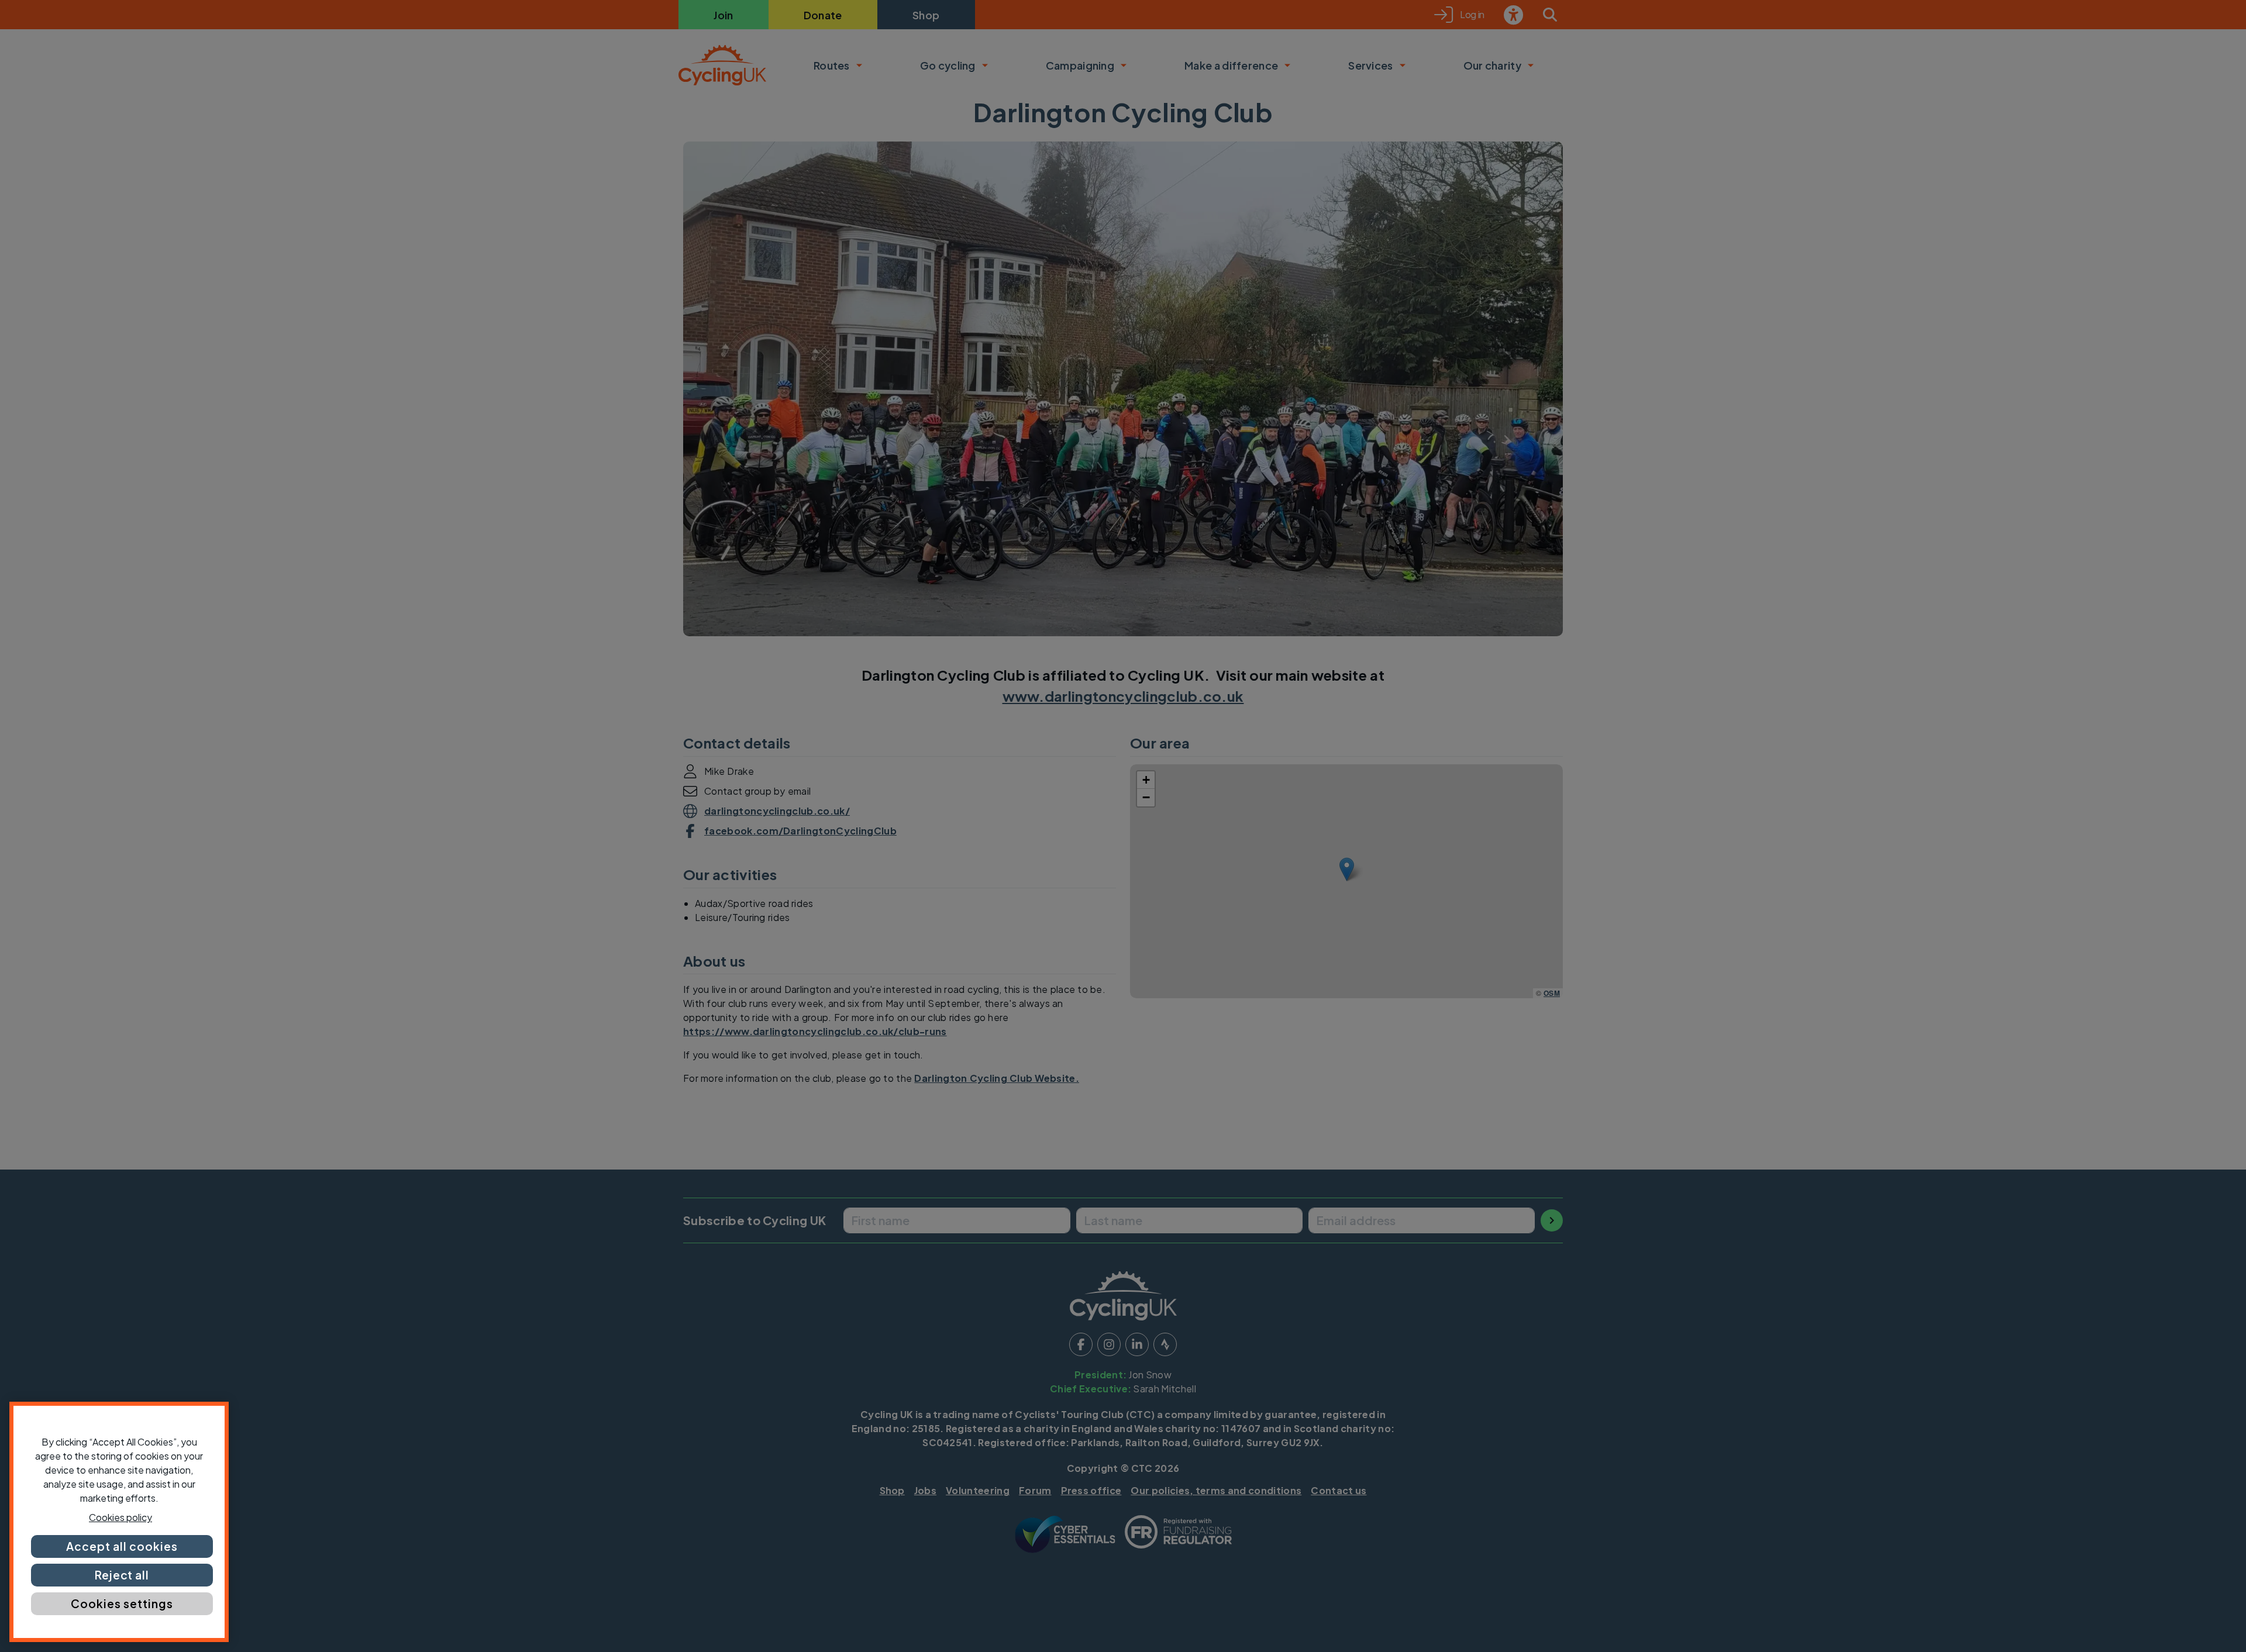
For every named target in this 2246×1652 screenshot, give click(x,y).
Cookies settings (122, 1603)
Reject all (122, 1575)
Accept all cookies (122, 1546)
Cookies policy (120, 1517)
